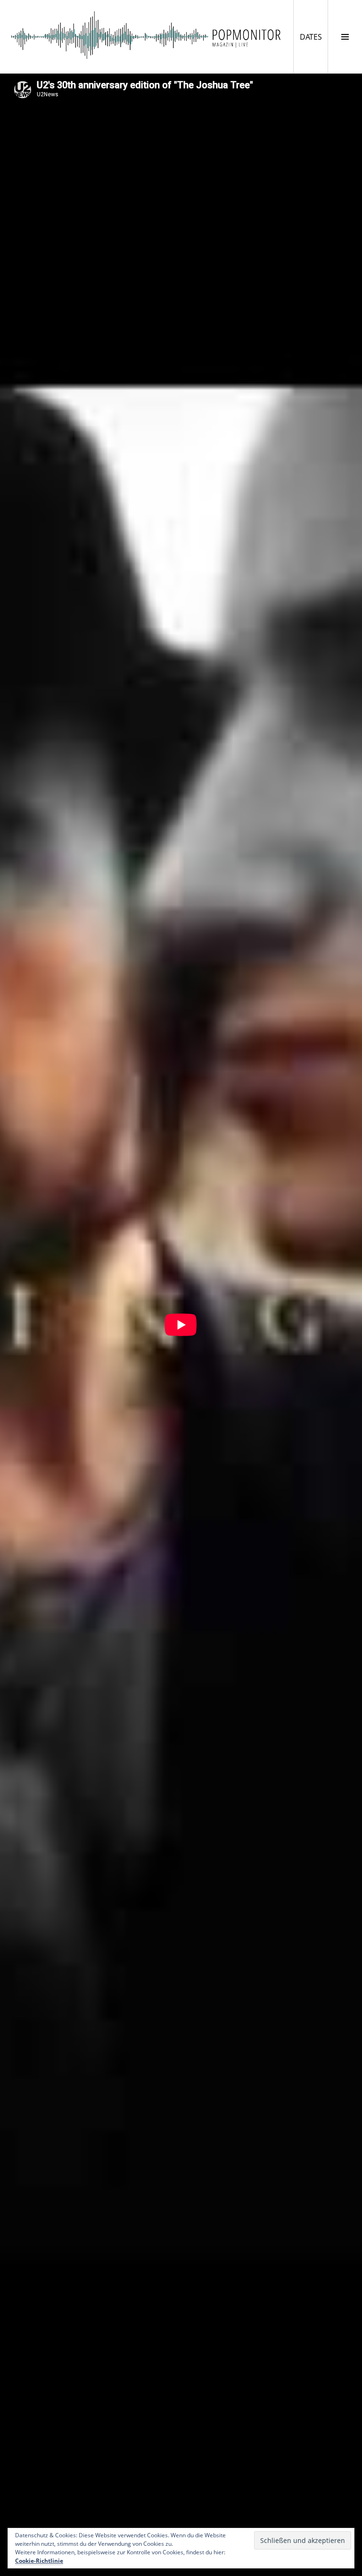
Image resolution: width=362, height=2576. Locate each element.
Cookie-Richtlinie (39, 2561)
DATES (314, 37)
